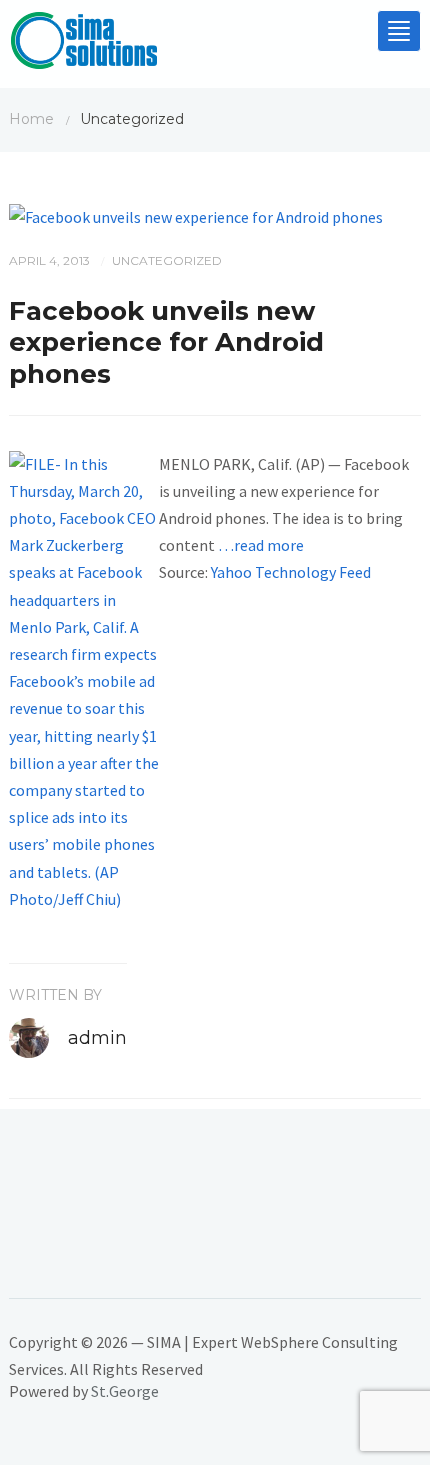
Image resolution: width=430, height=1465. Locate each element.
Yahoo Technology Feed (291, 572)
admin (97, 1038)
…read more (261, 545)
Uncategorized (167, 260)
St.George (125, 1391)
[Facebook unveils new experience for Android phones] (196, 215)
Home (31, 119)
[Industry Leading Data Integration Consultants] (84, 45)
